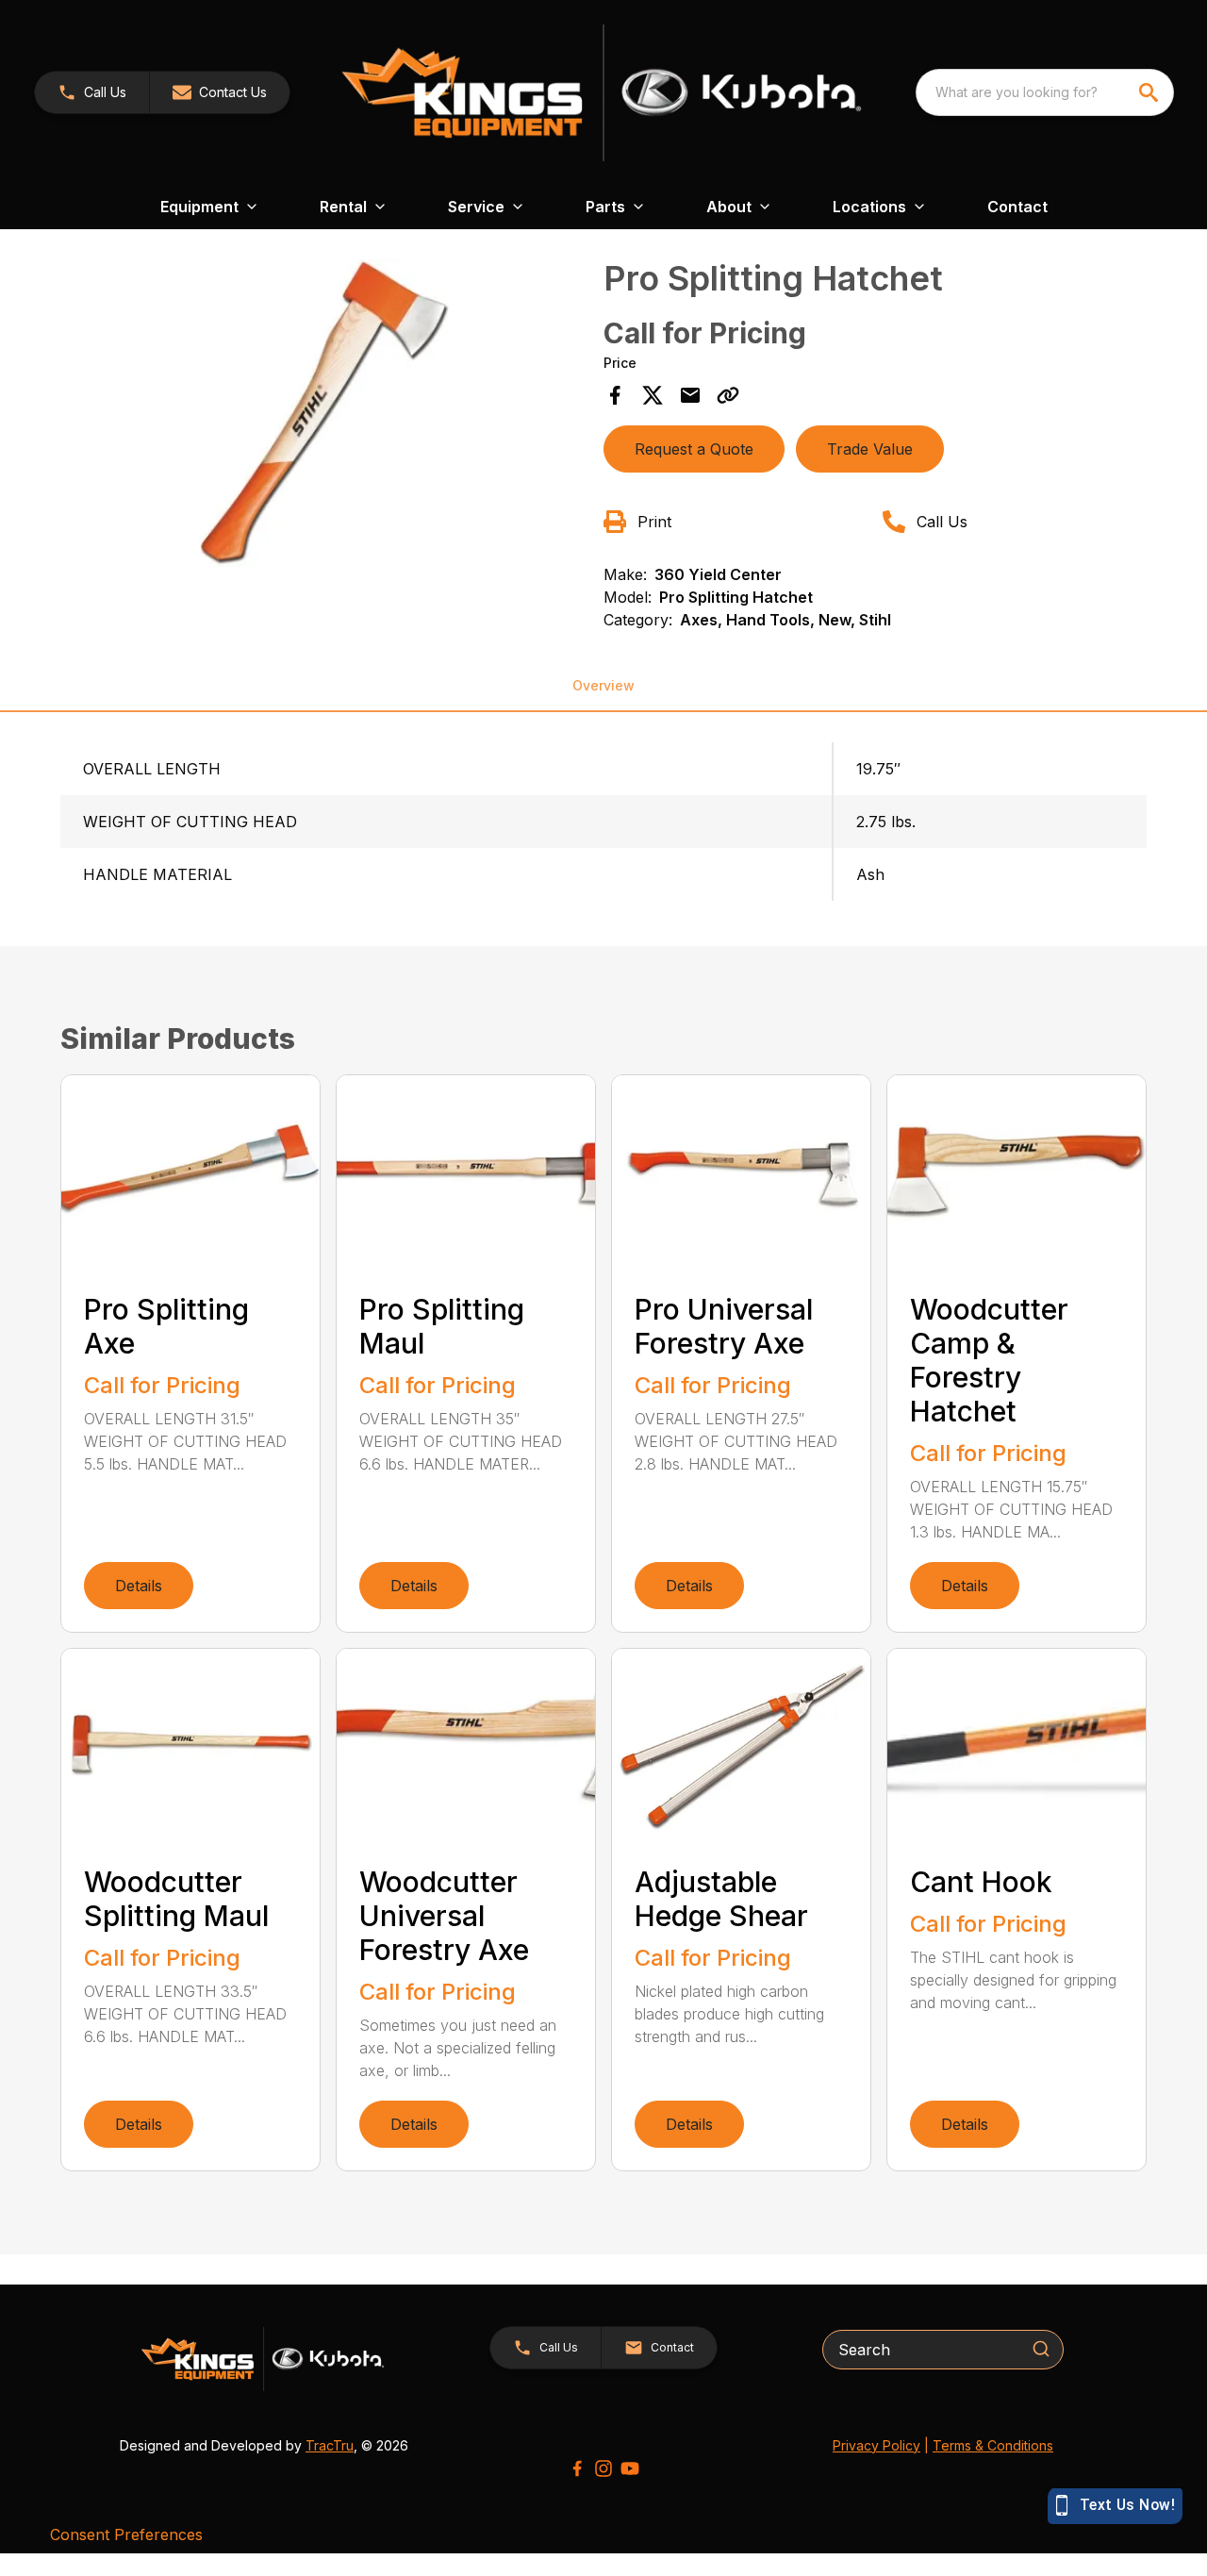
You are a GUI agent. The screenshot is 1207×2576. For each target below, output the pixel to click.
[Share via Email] (690, 395)
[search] (1150, 92)
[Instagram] (603, 2468)
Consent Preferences (126, 2534)
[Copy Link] (728, 395)
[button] (92, 92)
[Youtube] (630, 2468)
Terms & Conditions (993, 2445)
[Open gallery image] (326, 415)
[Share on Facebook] (615, 395)
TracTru (330, 2445)
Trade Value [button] (870, 449)
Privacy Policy (876, 2445)
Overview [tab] (603, 685)
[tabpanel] (326, 417)
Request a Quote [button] (694, 449)
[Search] (1041, 2349)
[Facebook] (577, 2468)
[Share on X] (653, 395)
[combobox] (1045, 92)
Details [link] (139, 1586)
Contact (1017, 207)
